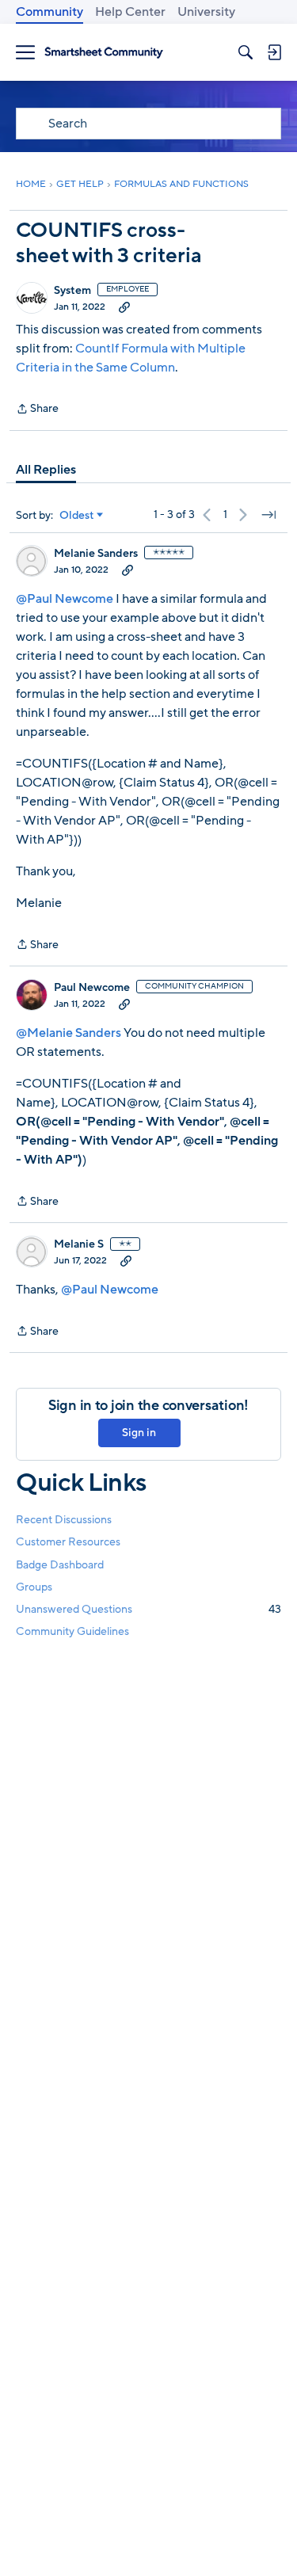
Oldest (77, 516)
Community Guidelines (72, 1631)
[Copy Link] (124, 307)
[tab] (46, 470)
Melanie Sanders (96, 554)
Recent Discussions (64, 1520)
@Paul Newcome (65, 599)
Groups (34, 1587)
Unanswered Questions (148, 1609)
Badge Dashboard (60, 1565)
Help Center (130, 12)
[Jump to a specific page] (268, 515)
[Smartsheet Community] (104, 53)
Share (37, 410)
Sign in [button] (139, 1433)
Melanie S (79, 1244)
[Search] (246, 52)
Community (49, 12)
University (206, 12)
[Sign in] (274, 52)
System (72, 291)
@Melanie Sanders (69, 1033)
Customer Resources (68, 1542)
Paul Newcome (92, 988)
